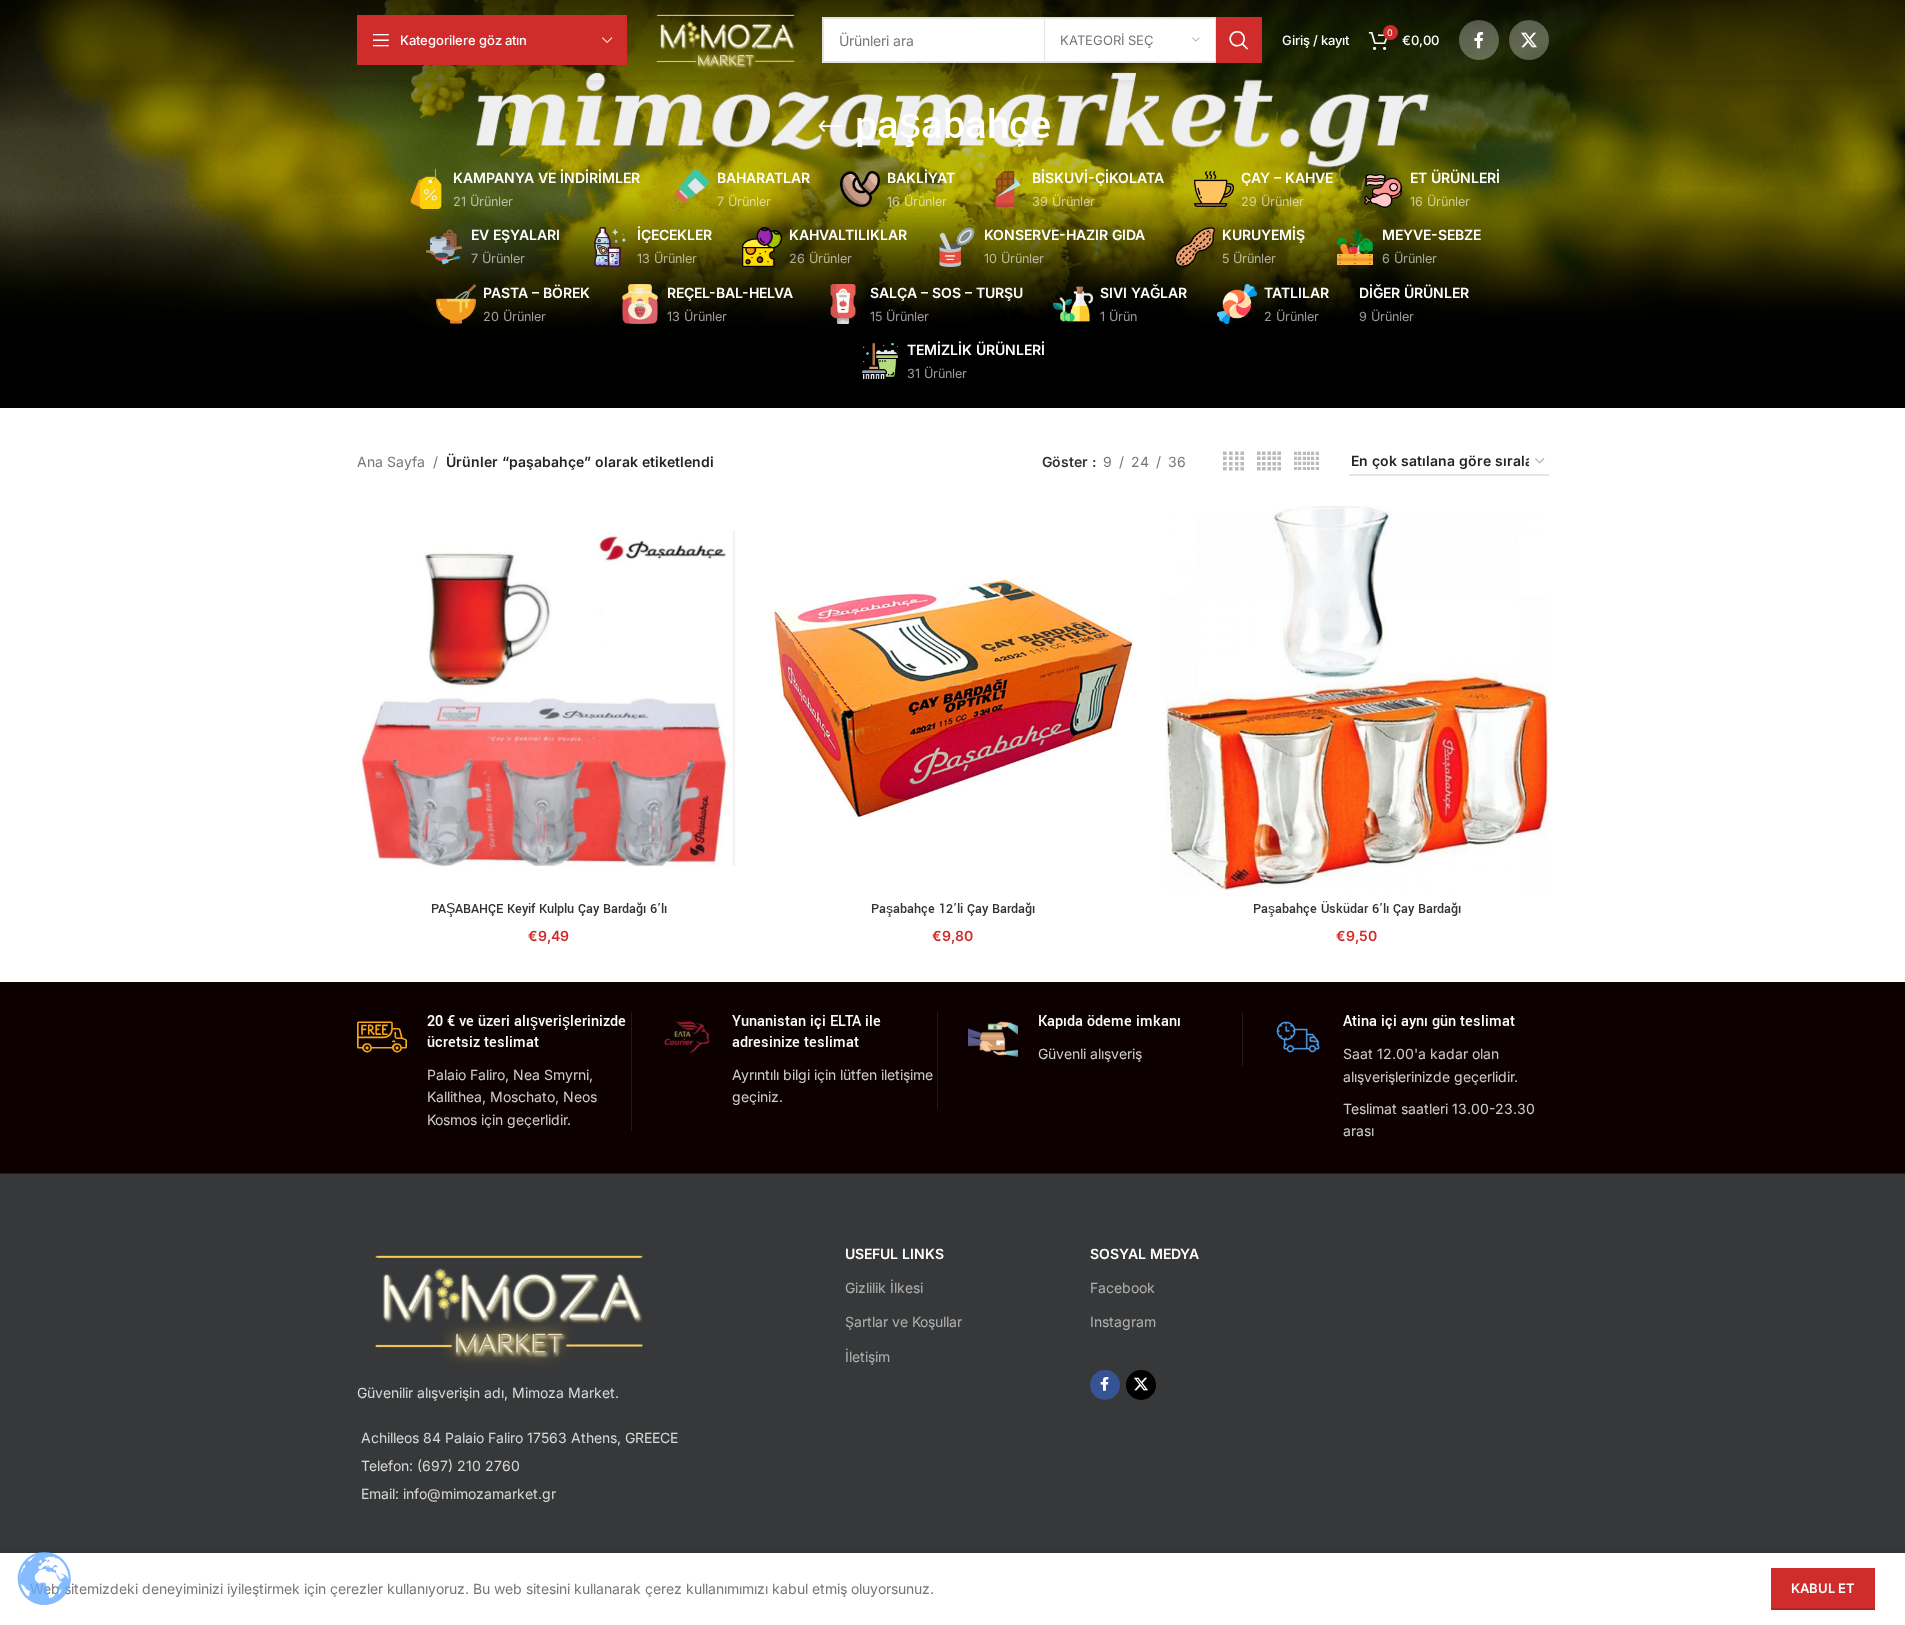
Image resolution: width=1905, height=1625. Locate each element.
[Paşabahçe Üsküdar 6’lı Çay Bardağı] (1357, 698)
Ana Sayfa (391, 461)
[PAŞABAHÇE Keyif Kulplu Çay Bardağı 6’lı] (549, 698)
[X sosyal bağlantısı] (1529, 40)
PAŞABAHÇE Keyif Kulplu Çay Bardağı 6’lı (549, 909)
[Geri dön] (830, 127)
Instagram (1123, 1321)
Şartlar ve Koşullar (903, 1321)
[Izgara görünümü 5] (1269, 461)
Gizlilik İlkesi (884, 1287)
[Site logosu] (725, 38)
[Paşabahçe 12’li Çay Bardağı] (953, 698)
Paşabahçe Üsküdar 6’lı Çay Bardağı (1357, 909)
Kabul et (1823, 1588)
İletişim (867, 1356)
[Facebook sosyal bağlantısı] (1479, 40)
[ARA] (1239, 40)
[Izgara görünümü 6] (1306, 461)
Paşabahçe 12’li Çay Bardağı (953, 909)
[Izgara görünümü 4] (1233, 461)
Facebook (1122, 1287)
